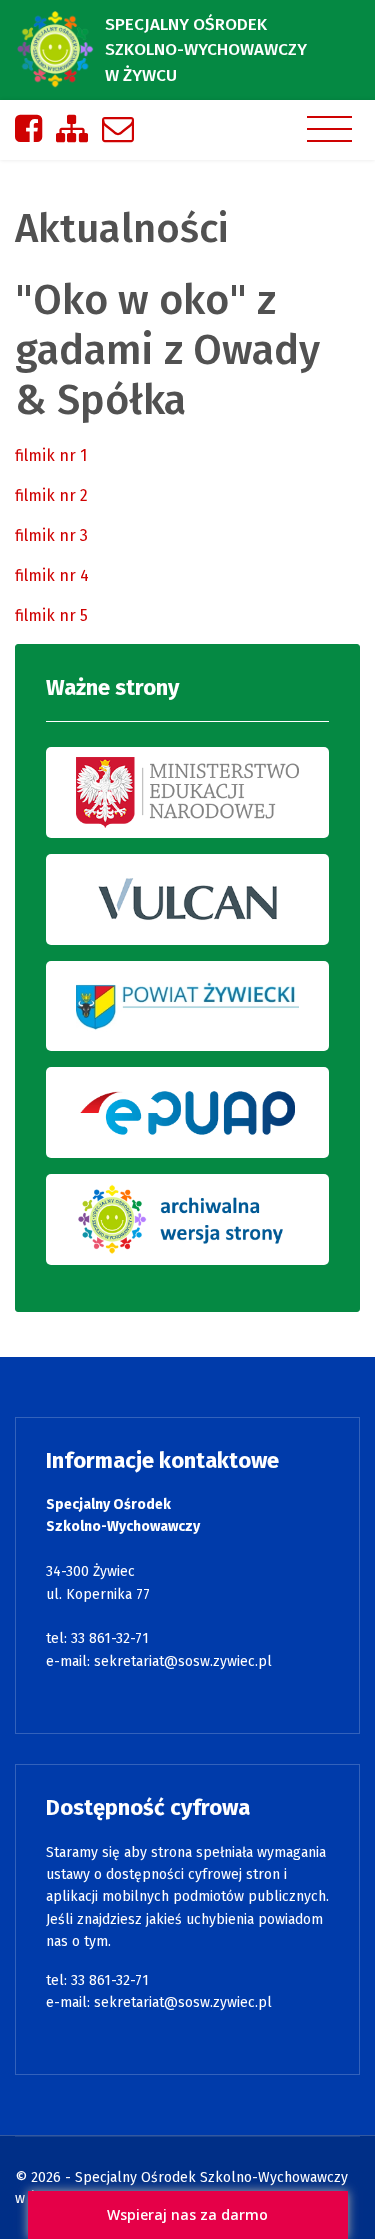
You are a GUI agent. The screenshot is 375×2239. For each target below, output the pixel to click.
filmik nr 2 (51, 495)
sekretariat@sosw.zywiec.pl (183, 1661)
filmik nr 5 (51, 615)
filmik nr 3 (51, 535)
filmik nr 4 (52, 575)
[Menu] (329, 129)
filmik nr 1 (51, 455)
